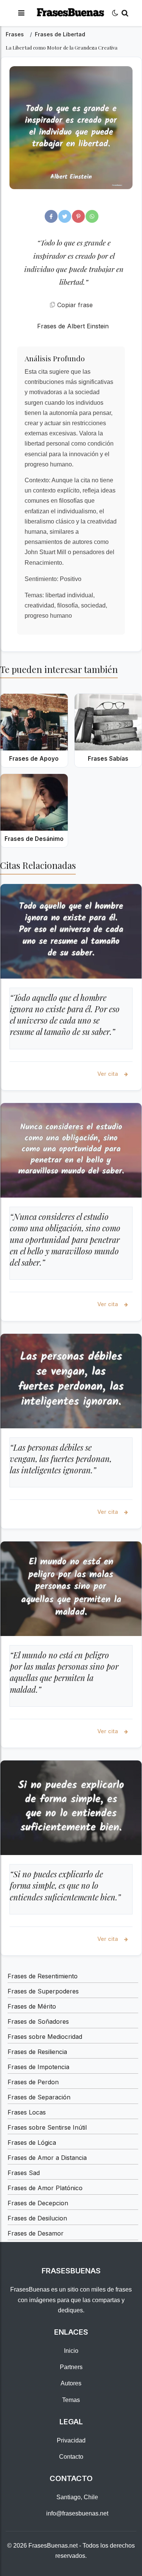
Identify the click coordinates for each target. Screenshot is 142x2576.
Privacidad (71, 2440)
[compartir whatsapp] (92, 216)
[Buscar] (125, 13)
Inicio (71, 2351)
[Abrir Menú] (21, 13)
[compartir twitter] (65, 216)
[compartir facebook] (51, 216)
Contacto (71, 2457)
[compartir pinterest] (78, 216)
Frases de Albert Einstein (73, 326)
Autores (71, 2383)
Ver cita (108, 1074)
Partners (71, 2367)
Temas (71, 2400)
